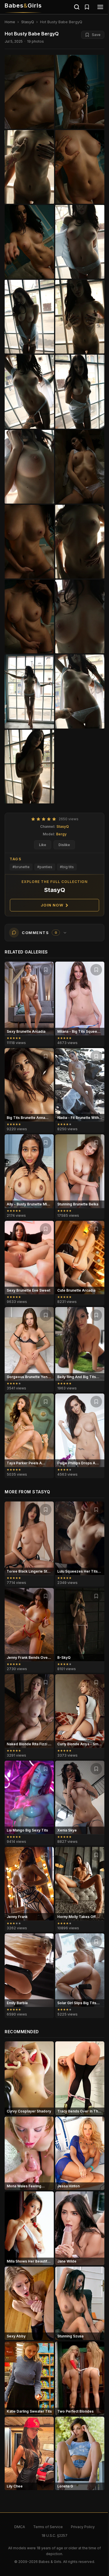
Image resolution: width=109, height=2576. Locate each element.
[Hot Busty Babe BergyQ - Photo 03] (80, 167)
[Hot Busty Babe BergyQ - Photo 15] (80, 616)
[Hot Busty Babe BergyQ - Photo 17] (80, 691)
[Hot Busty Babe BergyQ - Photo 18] (29, 767)
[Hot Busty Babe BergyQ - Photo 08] (29, 392)
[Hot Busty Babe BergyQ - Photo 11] (80, 467)
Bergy (61, 834)
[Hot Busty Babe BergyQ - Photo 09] (80, 392)
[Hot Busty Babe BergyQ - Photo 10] (29, 467)
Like (43, 845)
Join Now (52, 905)
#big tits (67, 867)
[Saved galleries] (87, 7)
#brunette (21, 867)
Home (10, 22)
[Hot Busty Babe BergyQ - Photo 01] (80, 92)
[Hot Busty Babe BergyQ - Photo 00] (29, 92)
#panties (45, 867)
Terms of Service (48, 2527)
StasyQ (28, 22)
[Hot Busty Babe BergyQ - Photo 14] (29, 616)
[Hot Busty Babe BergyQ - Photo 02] (29, 167)
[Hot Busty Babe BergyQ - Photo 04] (29, 242)
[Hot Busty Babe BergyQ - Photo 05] (80, 242)
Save (96, 35)
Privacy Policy (83, 2527)
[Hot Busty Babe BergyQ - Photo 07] (80, 317)
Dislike (64, 845)
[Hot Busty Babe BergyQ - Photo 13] (80, 542)
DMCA (20, 2527)
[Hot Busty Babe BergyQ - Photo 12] (29, 542)
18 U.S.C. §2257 (54, 2536)
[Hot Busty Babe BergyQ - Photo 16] (29, 691)
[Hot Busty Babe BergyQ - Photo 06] (29, 317)
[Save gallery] (46, 970)
